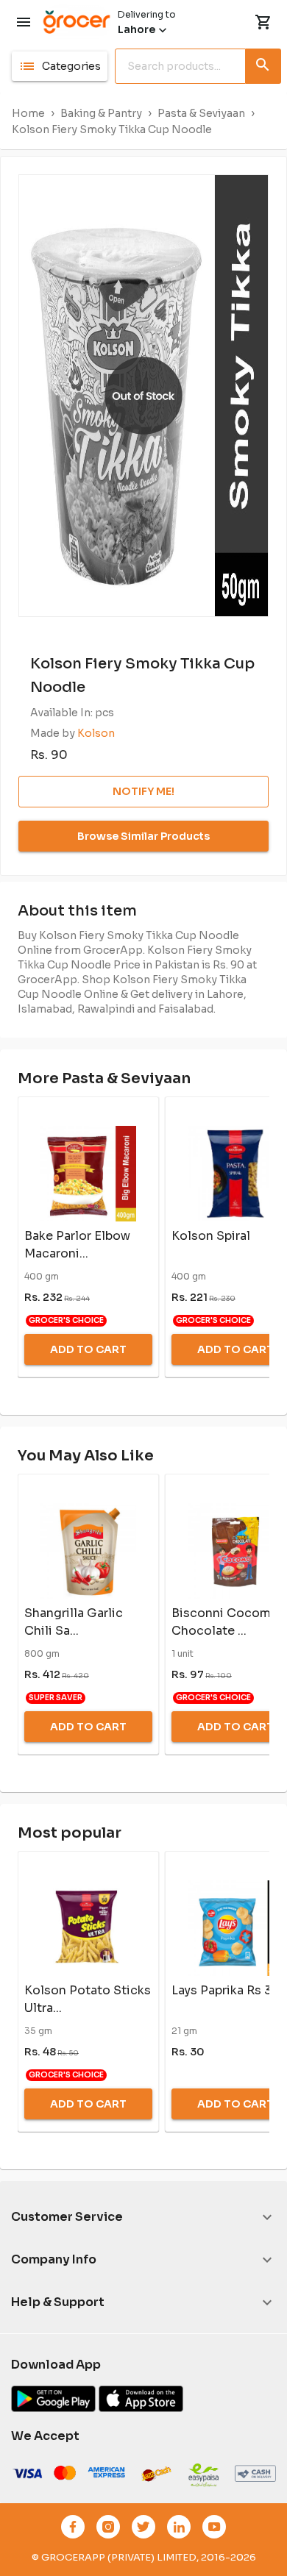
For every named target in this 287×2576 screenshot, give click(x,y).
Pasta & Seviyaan (201, 113)
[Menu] (24, 22)
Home (28, 113)
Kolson (96, 733)
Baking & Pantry (101, 113)
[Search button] (263, 63)
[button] (60, 66)
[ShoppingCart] (263, 22)
